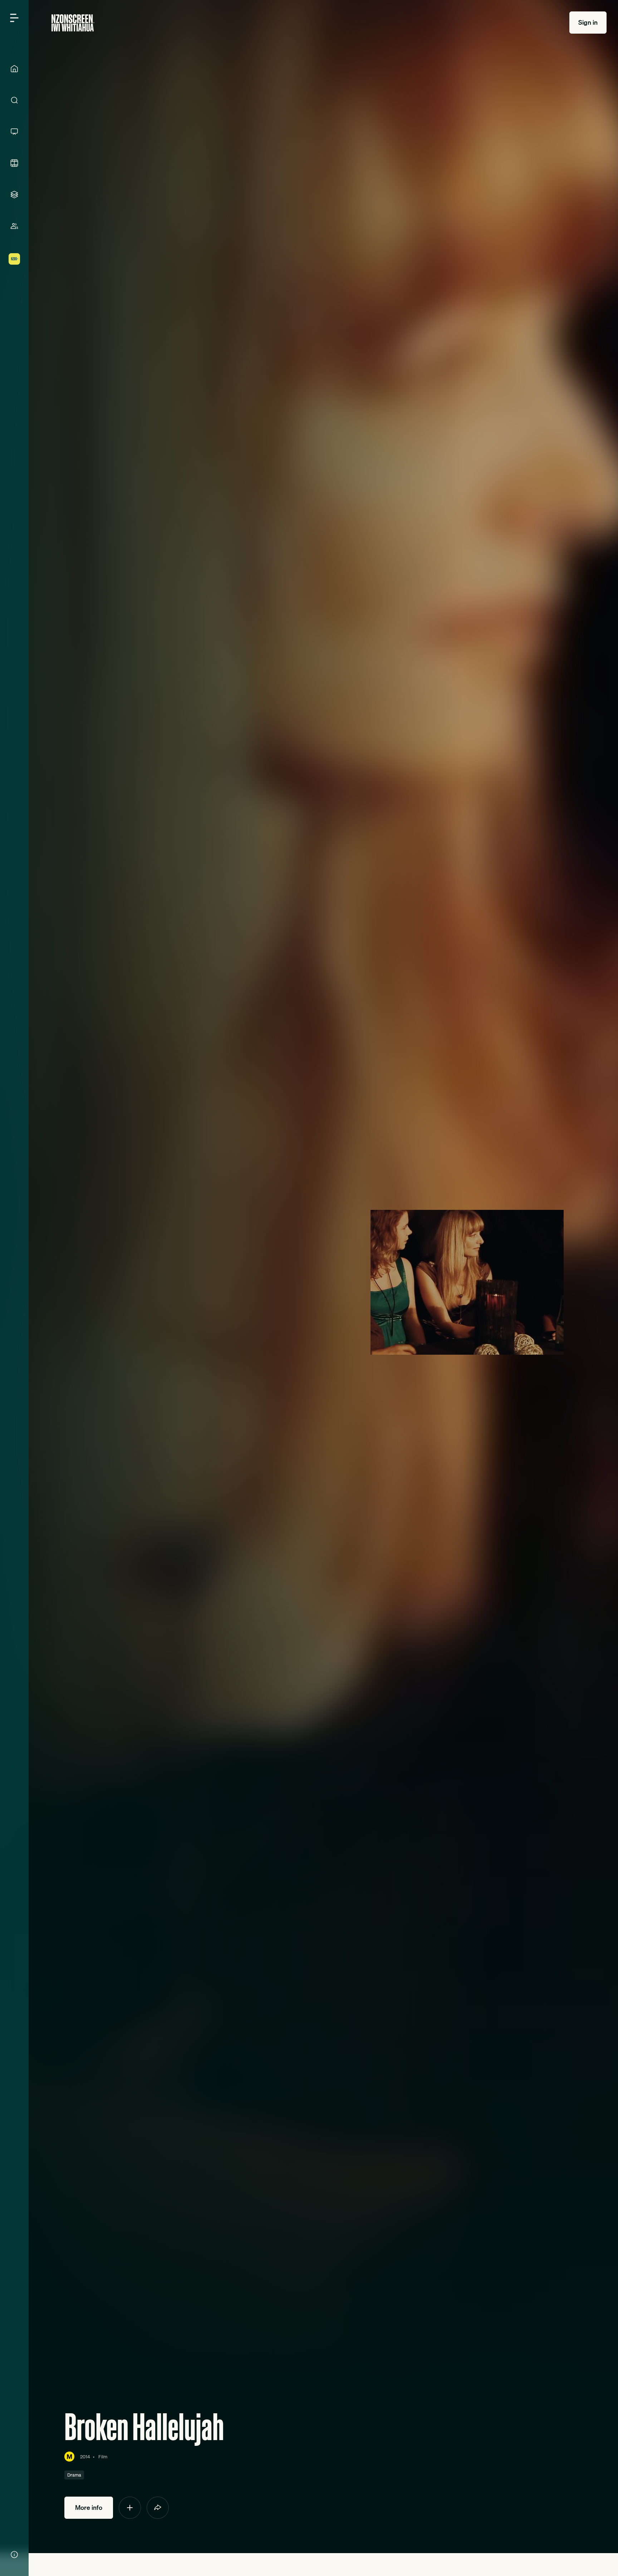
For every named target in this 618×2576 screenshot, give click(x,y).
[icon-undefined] (130, 2508)
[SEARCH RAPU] (14, 100)
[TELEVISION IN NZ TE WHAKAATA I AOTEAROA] (14, 132)
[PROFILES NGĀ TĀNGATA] (14, 226)
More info (89, 2508)
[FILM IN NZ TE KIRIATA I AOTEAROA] (14, 163)
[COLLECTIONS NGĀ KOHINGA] (14, 195)
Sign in (588, 22)
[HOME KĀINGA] (14, 69)
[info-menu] (14, 2555)
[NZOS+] (14, 259)
